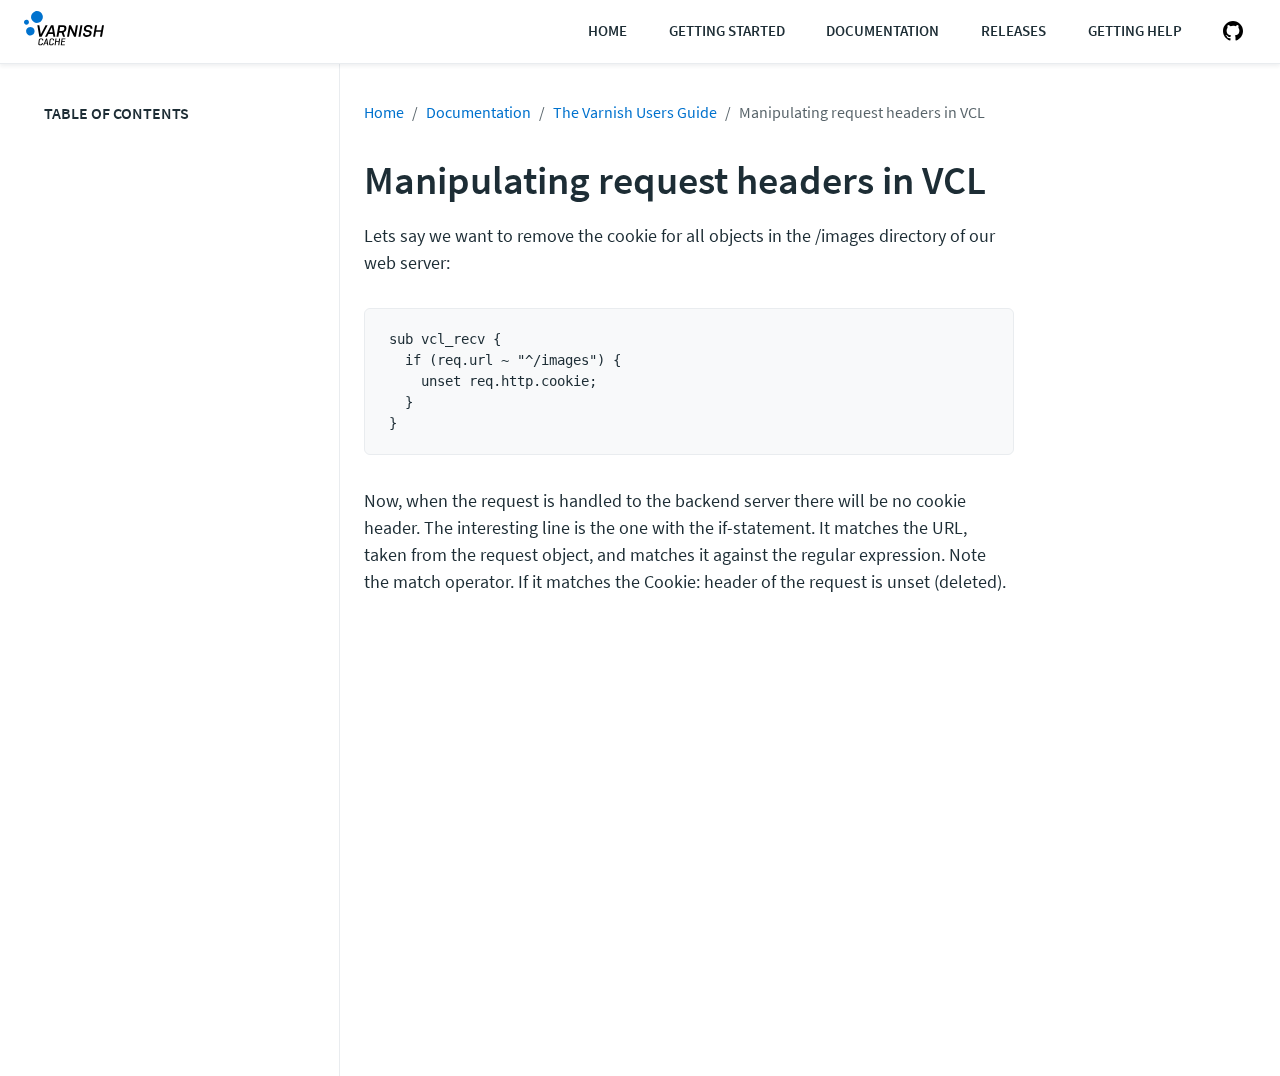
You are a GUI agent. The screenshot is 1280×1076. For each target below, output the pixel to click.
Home (607, 30)
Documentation (882, 30)
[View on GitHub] (1229, 31)
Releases (1013, 30)
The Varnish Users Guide (635, 112)
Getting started (727, 30)
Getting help (1135, 30)
